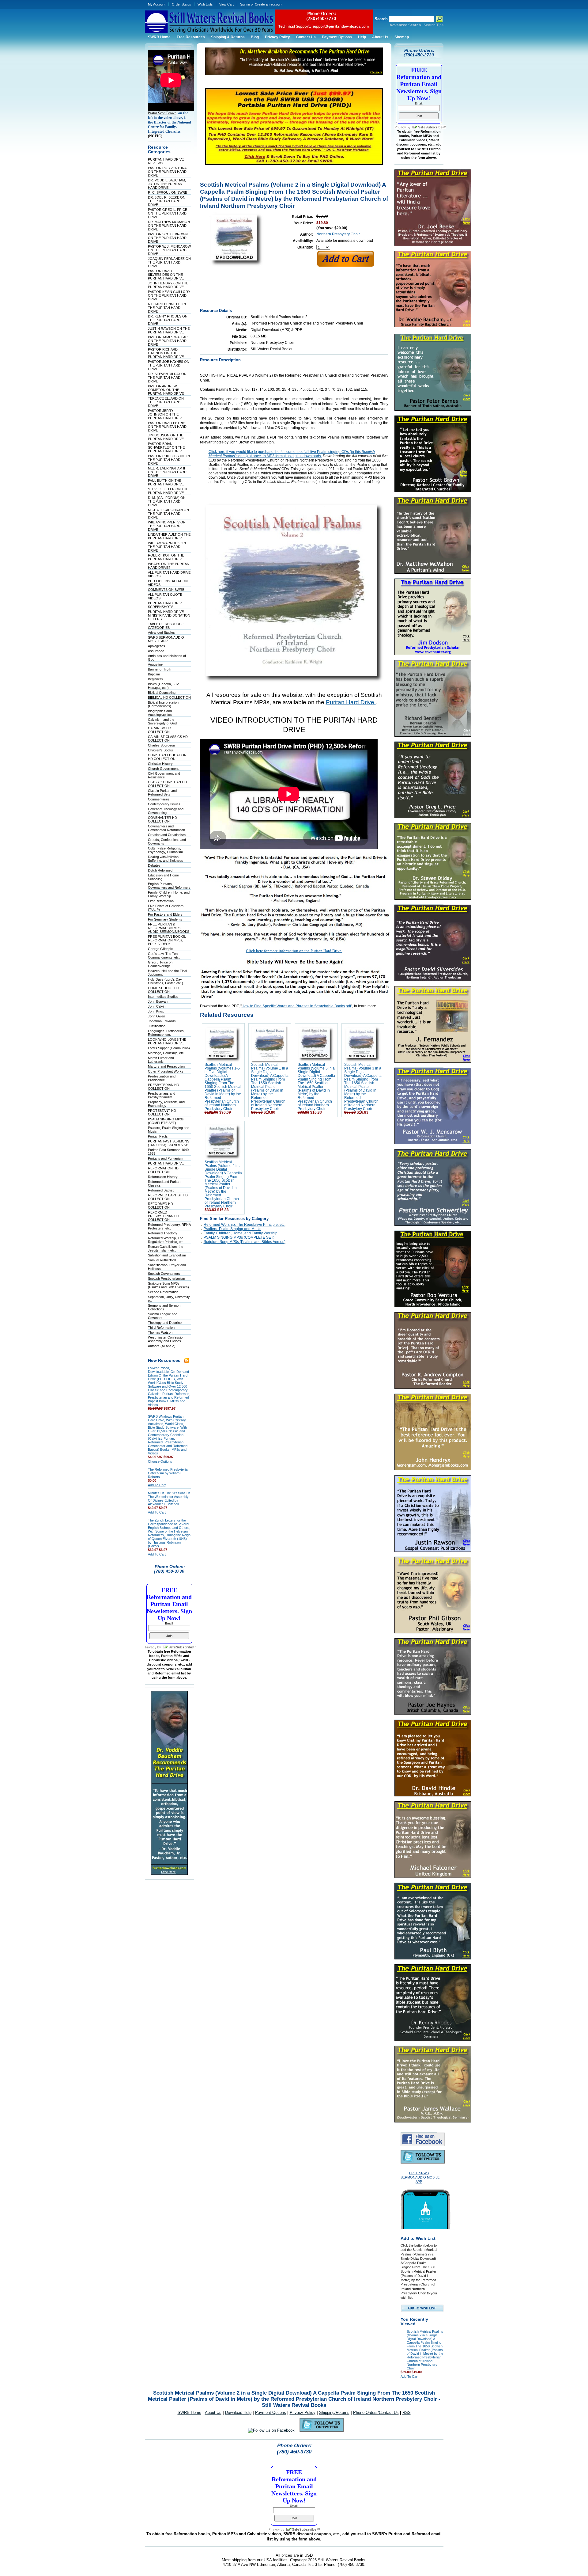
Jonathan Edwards (162, 1021)
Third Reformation (161, 1328)
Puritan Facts (158, 1136)
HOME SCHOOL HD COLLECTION (164, 990)
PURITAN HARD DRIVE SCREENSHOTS (166, 605)
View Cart (226, 4)
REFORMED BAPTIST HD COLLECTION (168, 1197)
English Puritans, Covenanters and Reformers (169, 886)
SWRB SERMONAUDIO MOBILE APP (166, 639)
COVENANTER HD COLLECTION (162, 819)
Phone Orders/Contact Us (376, 2413)
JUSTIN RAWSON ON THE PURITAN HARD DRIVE (169, 330)
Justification (157, 1026)
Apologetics (156, 646)
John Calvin (157, 1006)
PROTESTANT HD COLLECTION (162, 1112)
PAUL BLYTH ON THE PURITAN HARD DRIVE (166, 482)
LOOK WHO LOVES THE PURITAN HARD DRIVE (167, 1041)
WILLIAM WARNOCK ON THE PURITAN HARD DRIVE (167, 547)
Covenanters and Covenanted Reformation (166, 828)
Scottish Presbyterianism (166, 1279)
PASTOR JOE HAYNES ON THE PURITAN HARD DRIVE (169, 365)
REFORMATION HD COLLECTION (163, 1170)
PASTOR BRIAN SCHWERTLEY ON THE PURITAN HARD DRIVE (166, 447)
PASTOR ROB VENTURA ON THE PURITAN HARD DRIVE (167, 172)
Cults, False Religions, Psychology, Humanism (165, 850)
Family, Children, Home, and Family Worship (169, 894)
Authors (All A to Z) (162, 1346)
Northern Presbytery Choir (338, 234)
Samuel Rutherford (162, 1260)
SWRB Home (189, 2413)
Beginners (155, 679)
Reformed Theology (163, 1233)
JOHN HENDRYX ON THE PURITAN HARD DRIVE (168, 285)
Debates (154, 865)
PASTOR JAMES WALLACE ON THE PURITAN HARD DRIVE (169, 341)
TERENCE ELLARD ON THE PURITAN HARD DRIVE (166, 402)
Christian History (160, 764)
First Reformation (161, 901)
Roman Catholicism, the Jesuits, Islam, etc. (166, 1248)
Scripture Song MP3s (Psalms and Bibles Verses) (168, 1285)
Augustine (155, 664)
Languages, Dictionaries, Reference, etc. (166, 1033)
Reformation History (163, 1177)
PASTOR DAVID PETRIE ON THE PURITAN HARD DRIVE (167, 427)
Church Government (163, 769)
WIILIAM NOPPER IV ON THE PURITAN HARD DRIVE (167, 526)
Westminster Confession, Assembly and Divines (167, 1339)
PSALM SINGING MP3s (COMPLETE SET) (166, 1121)
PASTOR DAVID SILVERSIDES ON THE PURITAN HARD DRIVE (166, 275)
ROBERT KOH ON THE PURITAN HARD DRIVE (166, 557)
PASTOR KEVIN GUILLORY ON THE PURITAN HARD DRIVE (169, 295)
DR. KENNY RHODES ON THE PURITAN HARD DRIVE (168, 320)
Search (381, 19)
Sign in (245, 4)
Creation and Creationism (167, 835)
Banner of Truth (160, 669)
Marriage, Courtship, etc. (166, 1053)
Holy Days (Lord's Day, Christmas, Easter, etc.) (166, 981)
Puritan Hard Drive (351, 702)
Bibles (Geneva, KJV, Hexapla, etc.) (164, 686)
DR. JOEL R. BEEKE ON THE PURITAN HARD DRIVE (167, 201)
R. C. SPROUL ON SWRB (168, 192)
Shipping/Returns (334, 2413)
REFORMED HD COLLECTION (160, 1206)
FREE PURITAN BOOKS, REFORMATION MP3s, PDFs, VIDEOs (167, 940)
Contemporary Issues (164, 804)
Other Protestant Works (166, 1071)
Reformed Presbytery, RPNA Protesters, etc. (169, 1226)
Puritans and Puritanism (166, 1158)
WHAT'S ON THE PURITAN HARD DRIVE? (169, 566)
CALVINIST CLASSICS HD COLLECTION (168, 739)
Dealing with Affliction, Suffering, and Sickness (166, 859)
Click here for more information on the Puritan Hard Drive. (294, 951)
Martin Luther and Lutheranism (161, 1060)
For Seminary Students (165, 919)
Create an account (269, 4)
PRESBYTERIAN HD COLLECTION (164, 1087)
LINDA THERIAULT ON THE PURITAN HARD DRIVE (169, 536)
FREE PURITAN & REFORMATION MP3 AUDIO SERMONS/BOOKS (169, 928)
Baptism (154, 674)
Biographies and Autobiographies (160, 713)
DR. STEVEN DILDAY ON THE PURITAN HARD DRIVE (167, 378)
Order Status (181, 4)
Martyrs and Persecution (166, 1066)
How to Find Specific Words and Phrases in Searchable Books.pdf (296, 1006)
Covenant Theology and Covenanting (166, 811)
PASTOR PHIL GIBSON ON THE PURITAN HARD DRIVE (169, 460)
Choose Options (160, 1461)
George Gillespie (160, 949)
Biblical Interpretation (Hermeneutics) (163, 704)
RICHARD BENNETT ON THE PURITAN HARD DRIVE (167, 308)
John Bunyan (158, 1001)
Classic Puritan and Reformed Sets (162, 792)
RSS (407, 2413)
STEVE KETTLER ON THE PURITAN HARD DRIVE (168, 491)
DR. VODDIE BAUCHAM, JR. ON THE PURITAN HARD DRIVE (167, 184)
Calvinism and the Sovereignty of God (162, 721)
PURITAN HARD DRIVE (166, 1163)
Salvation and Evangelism (167, 1255)
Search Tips (433, 25)
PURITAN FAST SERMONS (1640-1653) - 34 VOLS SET (169, 1143)
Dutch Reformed (160, 870)
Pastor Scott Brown (162, 113)
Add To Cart (157, 1485)
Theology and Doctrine (165, 1323)
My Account (157, 4)
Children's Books (160, 750)
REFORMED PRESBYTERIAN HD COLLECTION (164, 1216)
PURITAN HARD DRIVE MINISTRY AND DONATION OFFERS (169, 615)
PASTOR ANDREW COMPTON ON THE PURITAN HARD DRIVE (166, 390)
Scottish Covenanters (164, 1274)
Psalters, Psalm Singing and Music (232, 1229)
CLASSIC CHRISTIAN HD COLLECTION (167, 784)
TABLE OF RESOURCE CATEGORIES (166, 626)
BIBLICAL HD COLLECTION (169, 697)
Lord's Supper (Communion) (169, 1048)
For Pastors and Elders (165, 914)
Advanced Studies (161, 633)
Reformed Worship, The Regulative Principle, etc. (166, 1240)
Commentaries (159, 799)
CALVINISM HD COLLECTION (160, 730)
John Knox (156, 1011)
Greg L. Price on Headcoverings (160, 964)
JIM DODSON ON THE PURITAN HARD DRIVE (166, 437)
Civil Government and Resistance (164, 775)
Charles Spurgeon (161, 745)
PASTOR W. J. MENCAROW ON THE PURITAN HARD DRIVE (169, 250)
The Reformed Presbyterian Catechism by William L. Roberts (169, 1473)
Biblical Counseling (162, 693)
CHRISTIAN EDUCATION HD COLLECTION (167, 757)
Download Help (238, 2413)
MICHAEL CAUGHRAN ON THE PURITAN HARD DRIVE (168, 514)
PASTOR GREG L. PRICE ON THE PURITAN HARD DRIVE (168, 213)
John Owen (156, 1016)
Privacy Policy (303, 2413)
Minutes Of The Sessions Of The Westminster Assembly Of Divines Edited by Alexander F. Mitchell (169, 1499)
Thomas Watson (160, 1332)
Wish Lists (205, 4)
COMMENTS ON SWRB (166, 590)
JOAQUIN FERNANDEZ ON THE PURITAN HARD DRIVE (169, 262)
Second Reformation (163, 1292)
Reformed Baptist (161, 1190)
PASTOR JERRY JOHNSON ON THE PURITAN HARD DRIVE (166, 414)
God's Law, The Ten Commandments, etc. (164, 956)
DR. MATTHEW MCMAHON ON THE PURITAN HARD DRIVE (169, 226)
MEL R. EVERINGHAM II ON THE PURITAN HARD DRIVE (167, 472)
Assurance (156, 651)
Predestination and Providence (162, 1078)
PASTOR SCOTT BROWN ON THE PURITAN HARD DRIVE (168, 238)
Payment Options (271, 2413)
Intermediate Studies (163, 997)
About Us (213, 2413)
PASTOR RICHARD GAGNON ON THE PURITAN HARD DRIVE (166, 353)
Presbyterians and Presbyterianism (162, 1095)
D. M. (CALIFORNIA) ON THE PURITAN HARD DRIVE (167, 501)
